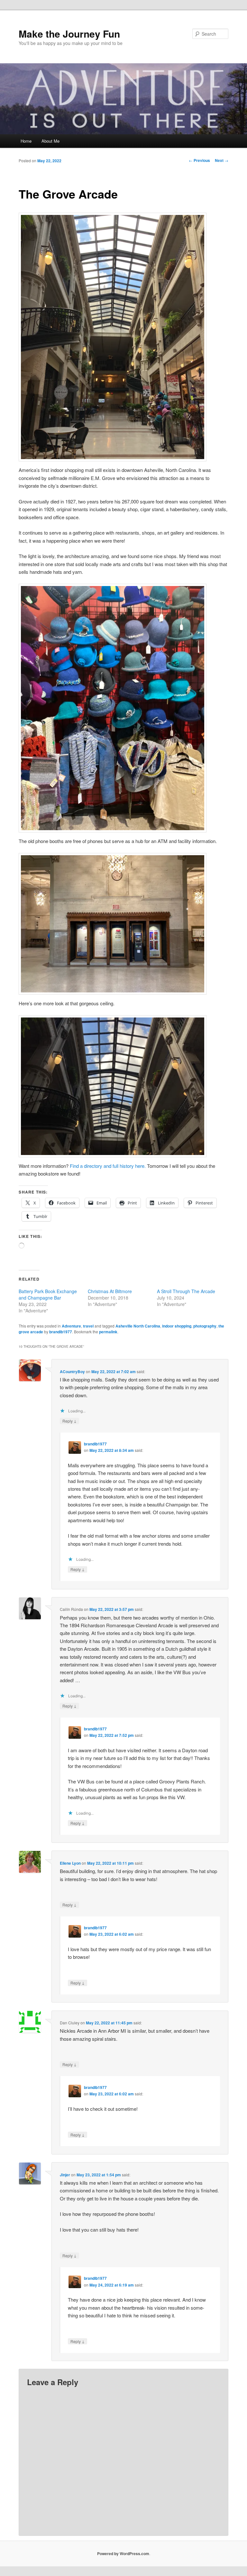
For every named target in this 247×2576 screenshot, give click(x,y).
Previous (199, 160)
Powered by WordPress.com (123, 2554)
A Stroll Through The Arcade (186, 1291)
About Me (50, 141)
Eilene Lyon (70, 1863)
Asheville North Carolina (138, 1326)
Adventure (71, 1326)
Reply (69, 1421)
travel (88, 1326)
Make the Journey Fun (69, 34)
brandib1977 (61, 1332)
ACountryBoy (72, 1372)
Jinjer (65, 2175)
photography (205, 1326)
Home (26, 141)
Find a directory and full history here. (108, 1166)
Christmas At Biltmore (110, 1291)
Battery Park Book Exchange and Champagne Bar (48, 1294)
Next (222, 160)
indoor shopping (177, 1326)
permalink (108, 1332)
